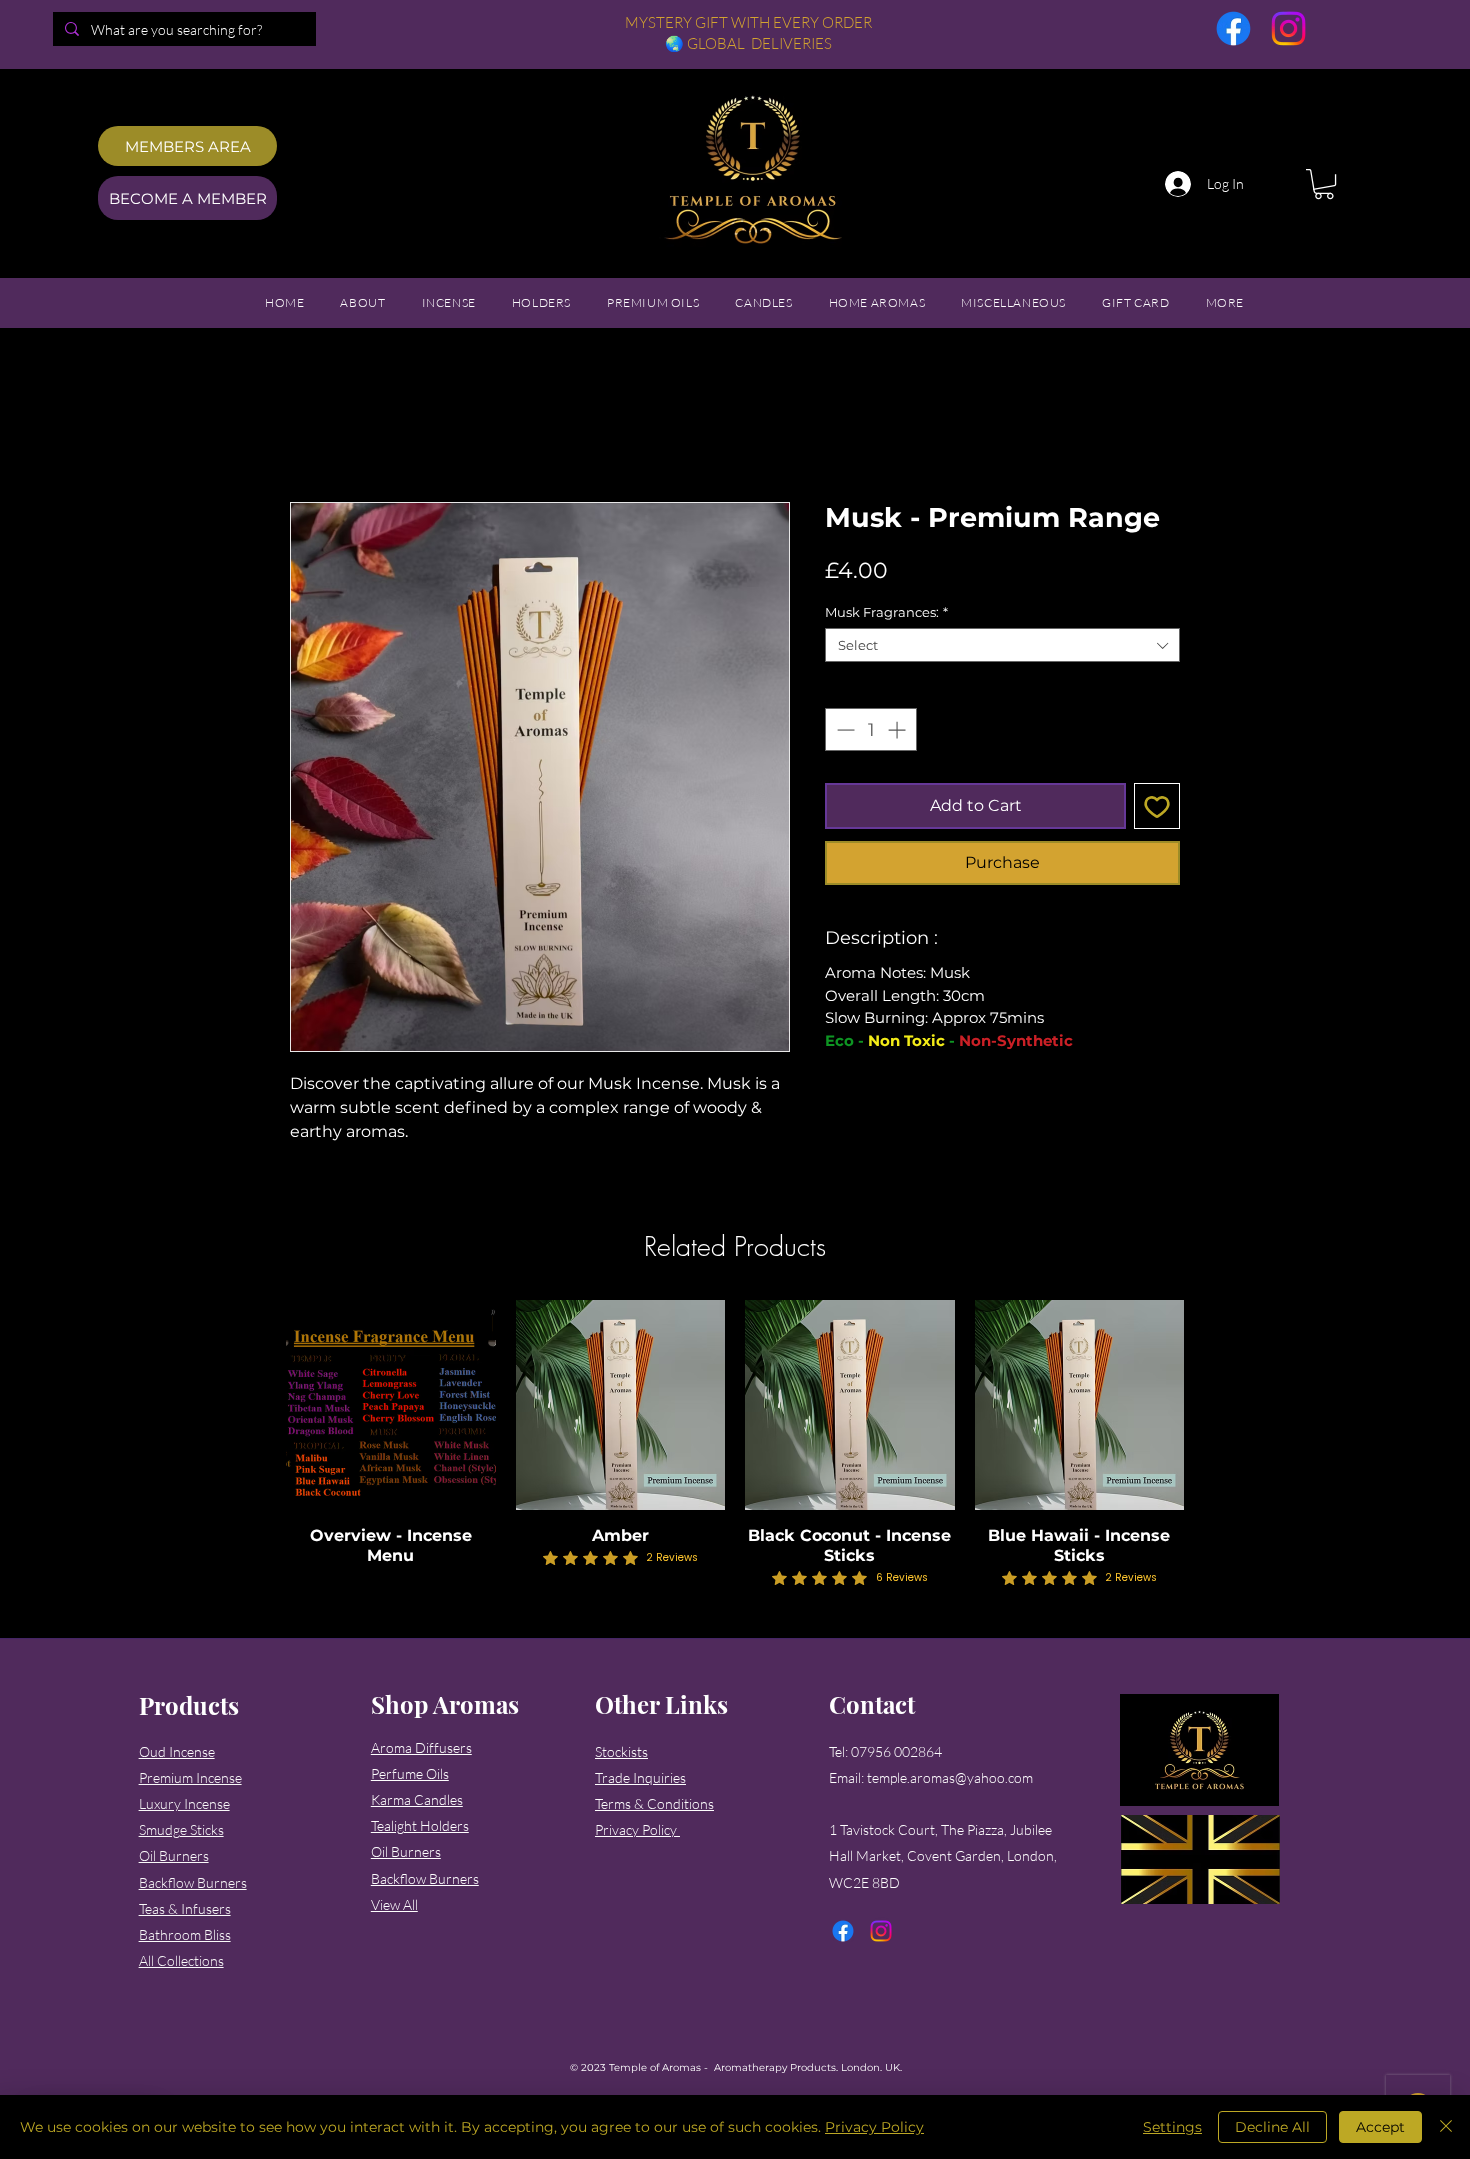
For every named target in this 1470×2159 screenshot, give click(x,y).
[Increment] (898, 732)
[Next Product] (1213, 1407)
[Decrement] (843, 732)
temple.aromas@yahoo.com (950, 1780)
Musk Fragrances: (886, 615)
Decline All (1272, 2127)
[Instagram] (1288, 28)
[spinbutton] (871, 732)
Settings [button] (1172, 2127)
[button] (1324, 184)
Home (310, 433)
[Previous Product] (257, 1407)
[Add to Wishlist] (1157, 809)
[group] (735, 1448)
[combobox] (1002, 648)
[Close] (1446, 2127)
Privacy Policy (874, 2127)
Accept (1380, 2127)
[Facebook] (1233, 28)
